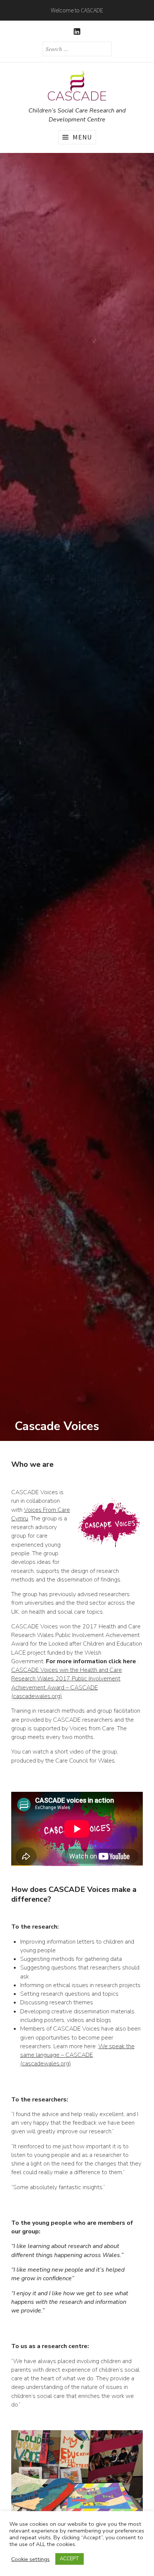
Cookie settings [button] (30, 2559)
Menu (82, 137)
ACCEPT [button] (70, 2559)
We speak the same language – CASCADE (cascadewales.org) (77, 2055)
